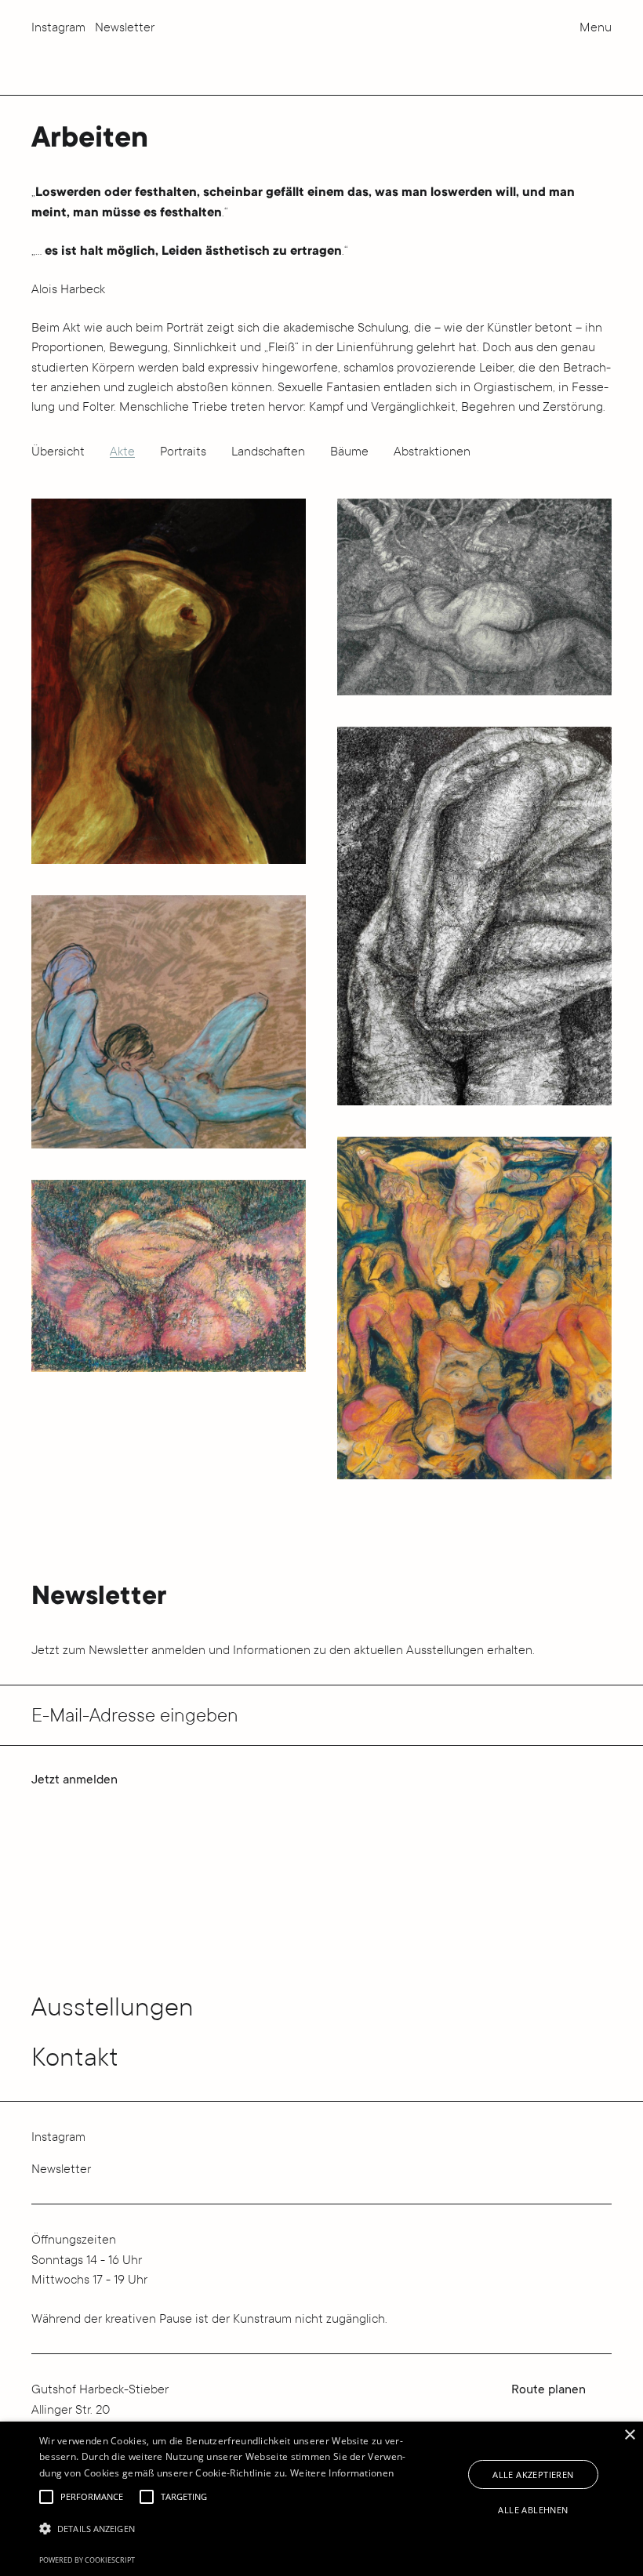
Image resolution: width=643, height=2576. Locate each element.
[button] (46, 2497)
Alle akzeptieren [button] (533, 2474)
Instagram (58, 27)
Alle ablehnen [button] (533, 2510)
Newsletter (125, 27)
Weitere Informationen (342, 2473)
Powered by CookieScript (87, 2560)
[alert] (321, 2499)
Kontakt (75, 2057)
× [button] (629, 2435)
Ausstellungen (113, 2006)
